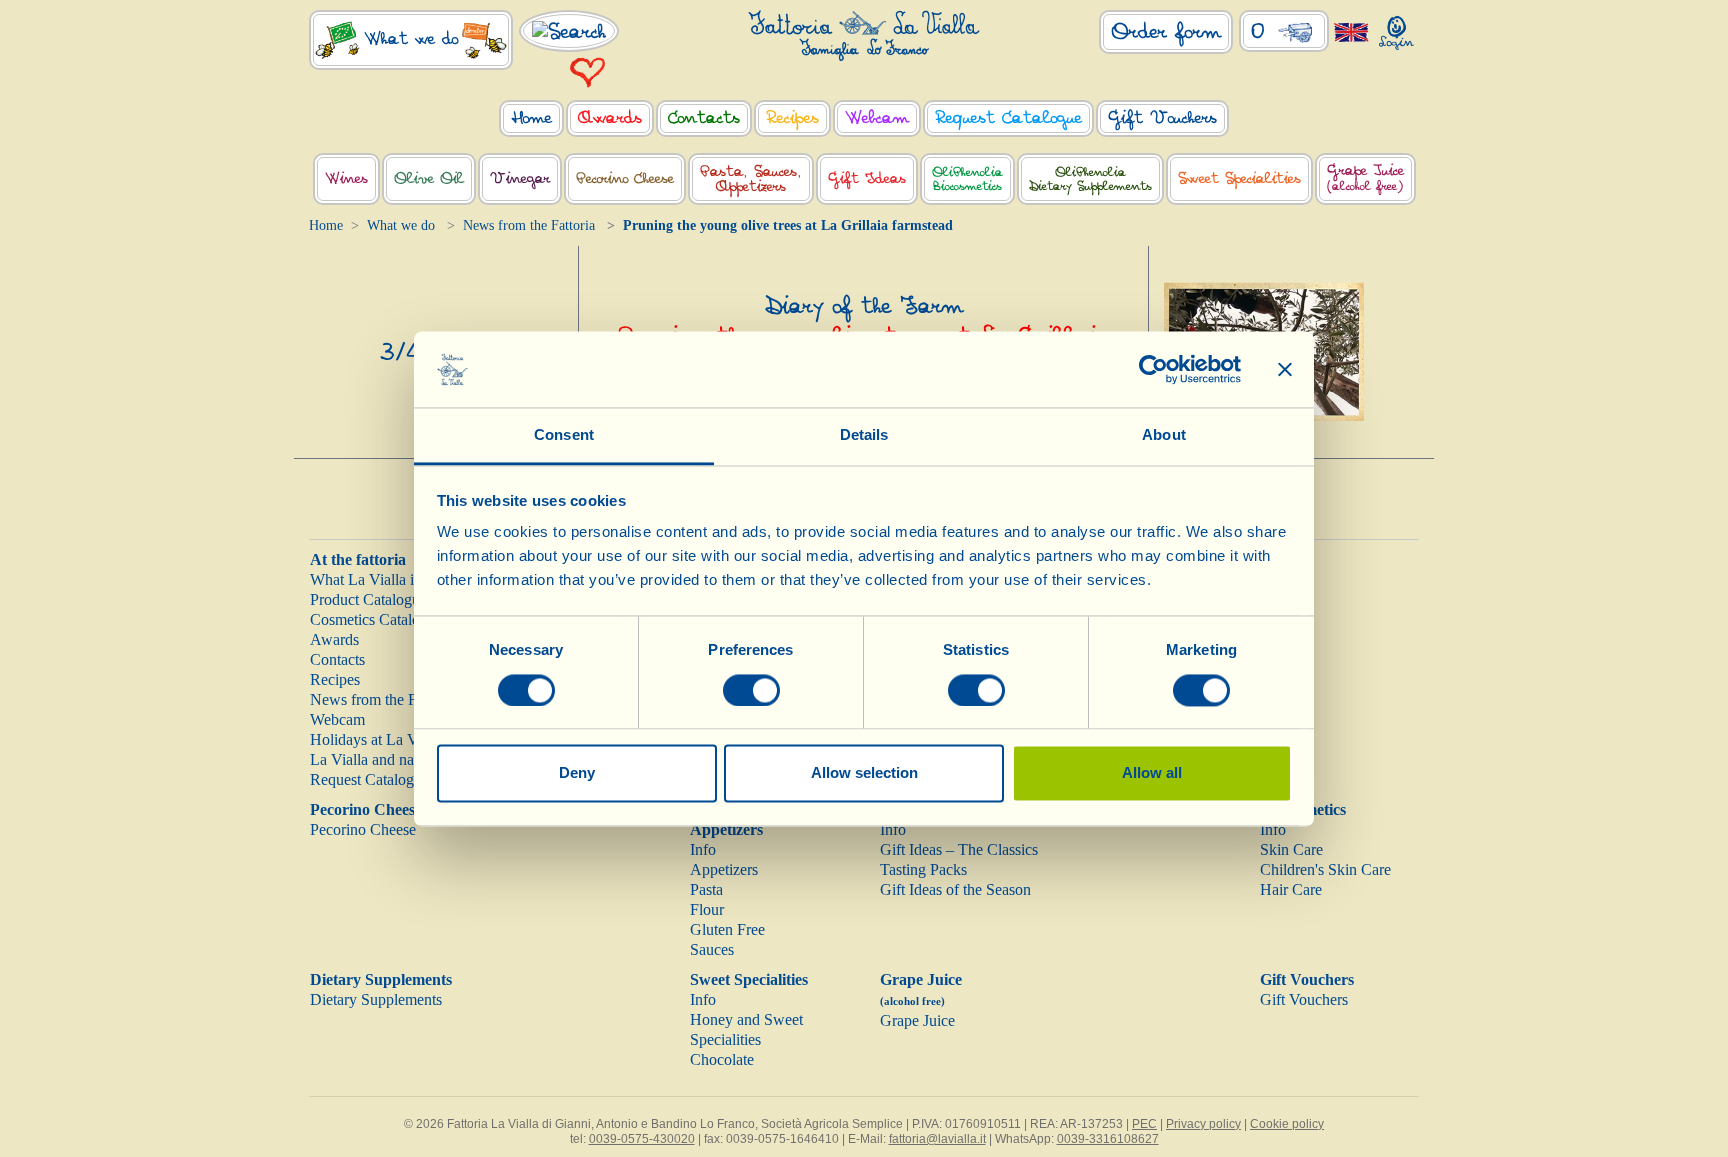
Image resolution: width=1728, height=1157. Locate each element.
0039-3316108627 (1108, 1139)
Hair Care (1291, 889)
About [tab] (1164, 435)
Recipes (335, 679)
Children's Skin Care (1325, 869)
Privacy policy (1203, 1124)
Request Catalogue (369, 779)
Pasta (706, 889)
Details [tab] (864, 435)
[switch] (751, 690)
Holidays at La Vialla (377, 739)
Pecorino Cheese (366, 809)
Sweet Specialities (749, 979)
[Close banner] (1285, 369)
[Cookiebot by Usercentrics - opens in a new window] (1153, 369)
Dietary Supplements (381, 979)
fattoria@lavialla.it (937, 1139)
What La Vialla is (365, 579)
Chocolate (722, 1059)
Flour (707, 909)
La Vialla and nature (374, 759)
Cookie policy (1287, 1124)
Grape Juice (917, 1020)
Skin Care (1291, 849)
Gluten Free (727, 929)
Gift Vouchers (1307, 979)
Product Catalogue (368, 599)
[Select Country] (1351, 31)
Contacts (337, 659)
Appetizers (724, 869)
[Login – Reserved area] (1396, 28)
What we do (401, 225)
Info (703, 849)
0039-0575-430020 (642, 1139)
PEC (1144, 1124)
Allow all (1152, 773)
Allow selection (864, 773)
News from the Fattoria (529, 225)
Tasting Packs (923, 869)
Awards (334, 639)
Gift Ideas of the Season (955, 889)
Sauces (712, 949)
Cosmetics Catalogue (376, 619)
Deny (577, 773)
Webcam (337, 719)
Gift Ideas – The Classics (959, 849)
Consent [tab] (564, 435)
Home (326, 225)
